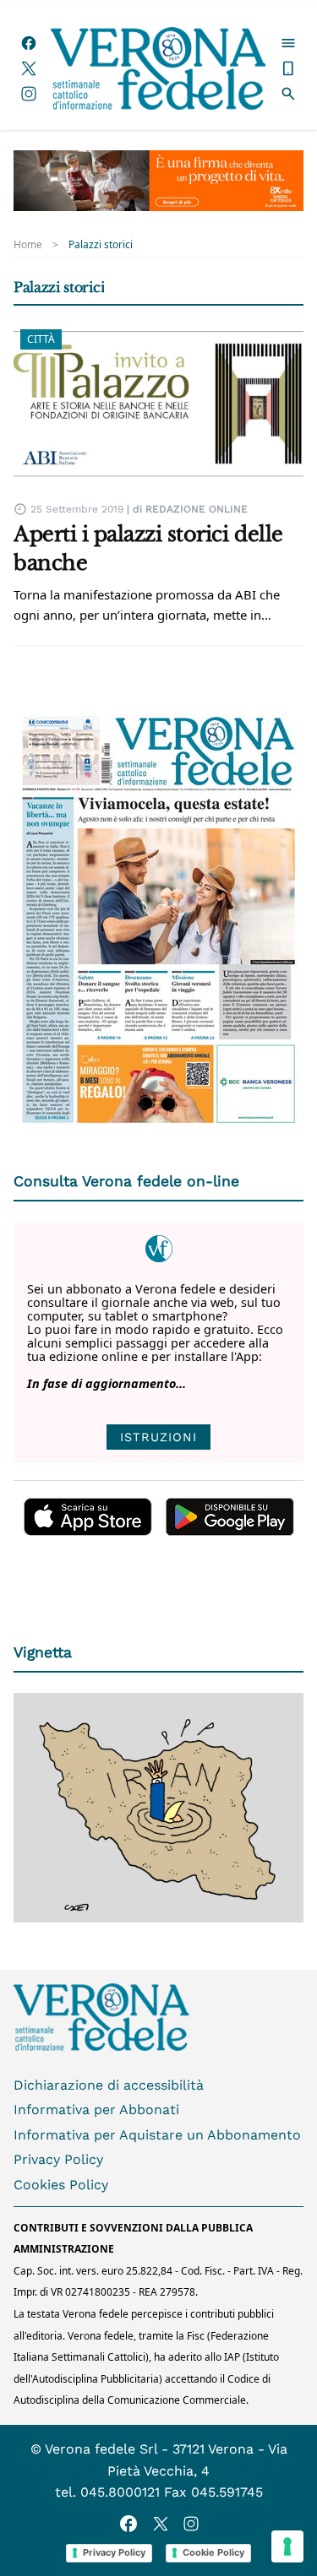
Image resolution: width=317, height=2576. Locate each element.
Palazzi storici (101, 245)
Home (28, 245)
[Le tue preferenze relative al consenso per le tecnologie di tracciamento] (287, 2546)
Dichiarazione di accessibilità (109, 2085)
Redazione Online (197, 509)
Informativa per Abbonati (96, 2110)
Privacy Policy (58, 2159)
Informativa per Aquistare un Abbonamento (157, 2135)
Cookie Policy (213, 2552)
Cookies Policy (61, 2185)
